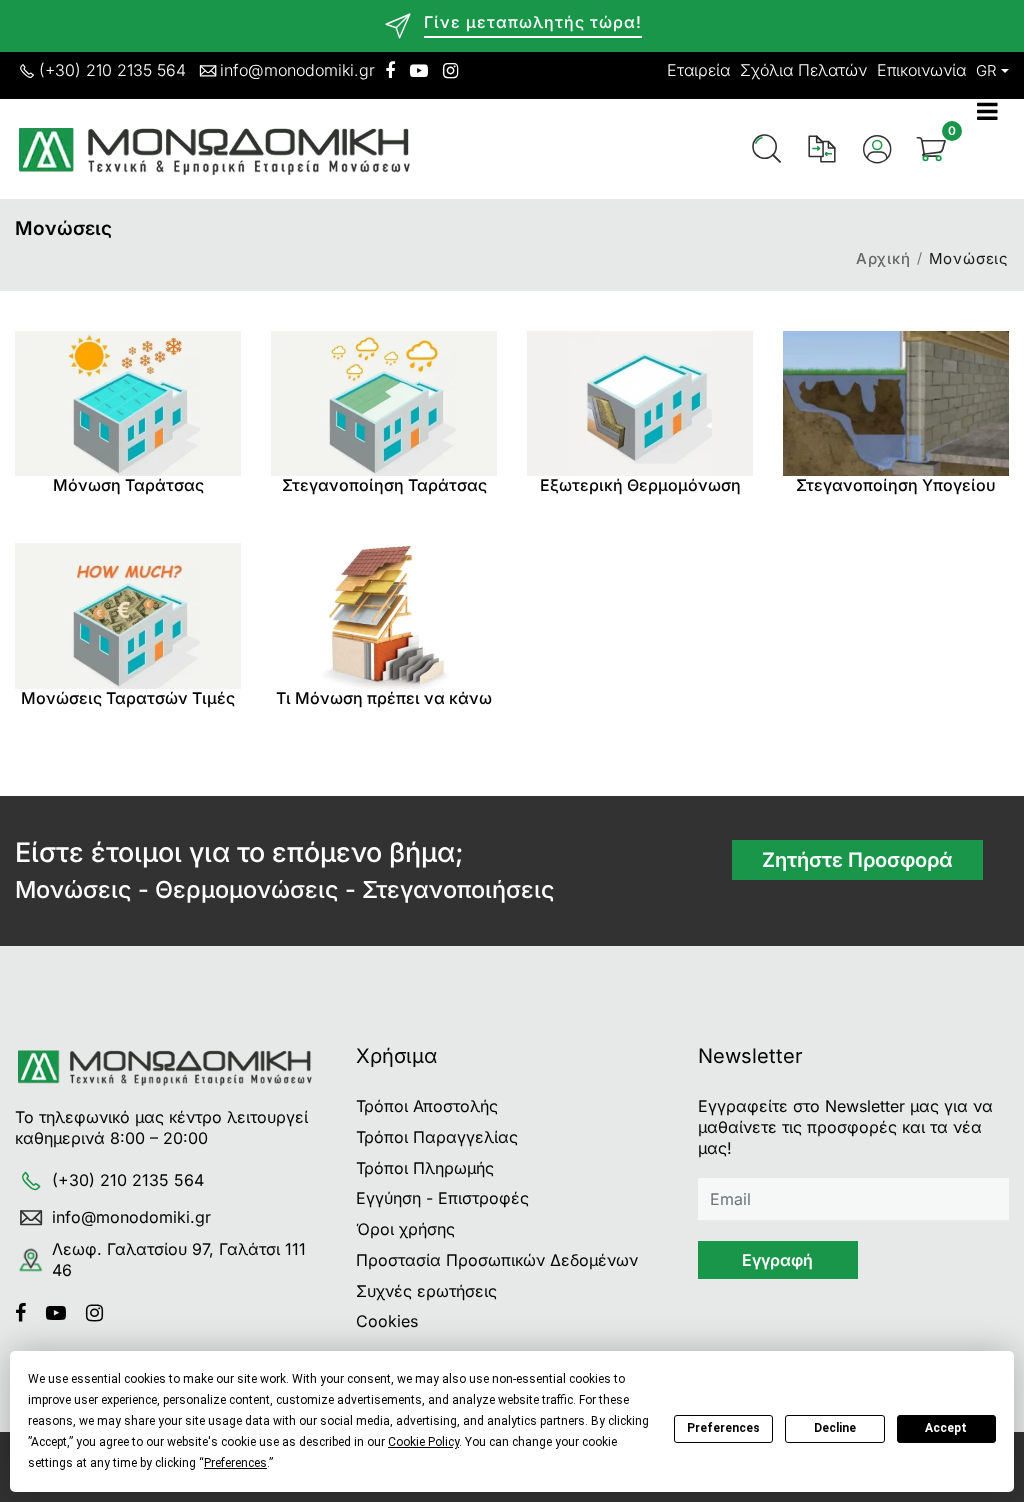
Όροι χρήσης (405, 1229)
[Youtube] (63, 1313)
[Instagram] (102, 1313)
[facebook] (390, 70)
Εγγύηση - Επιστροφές (442, 1198)
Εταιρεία (698, 70)
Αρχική (883, 258)
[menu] (993, 149)
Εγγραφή (777, 1260)
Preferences (723, 1428)
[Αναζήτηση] (767, 149)
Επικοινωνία (921, 70)
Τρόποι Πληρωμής (425, 1168)
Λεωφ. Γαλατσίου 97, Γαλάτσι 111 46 (179, 1259)
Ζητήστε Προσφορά (857, 860)
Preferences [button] (235, 1463)
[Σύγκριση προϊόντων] (822, 149)
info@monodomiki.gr (297, 70)
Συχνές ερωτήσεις (426, 1291)
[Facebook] (28, 1313)
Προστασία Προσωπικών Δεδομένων (497, 1260)
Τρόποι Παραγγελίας (437, 1137)
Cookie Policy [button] (423, 1442)
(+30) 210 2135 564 (112, 70)
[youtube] (419, 70)
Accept (946, 1428)
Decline (835, 1428)
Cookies (387, 1321)
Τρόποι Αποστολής (427, 1106)
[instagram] (450, 70)
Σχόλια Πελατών (803, 70)
